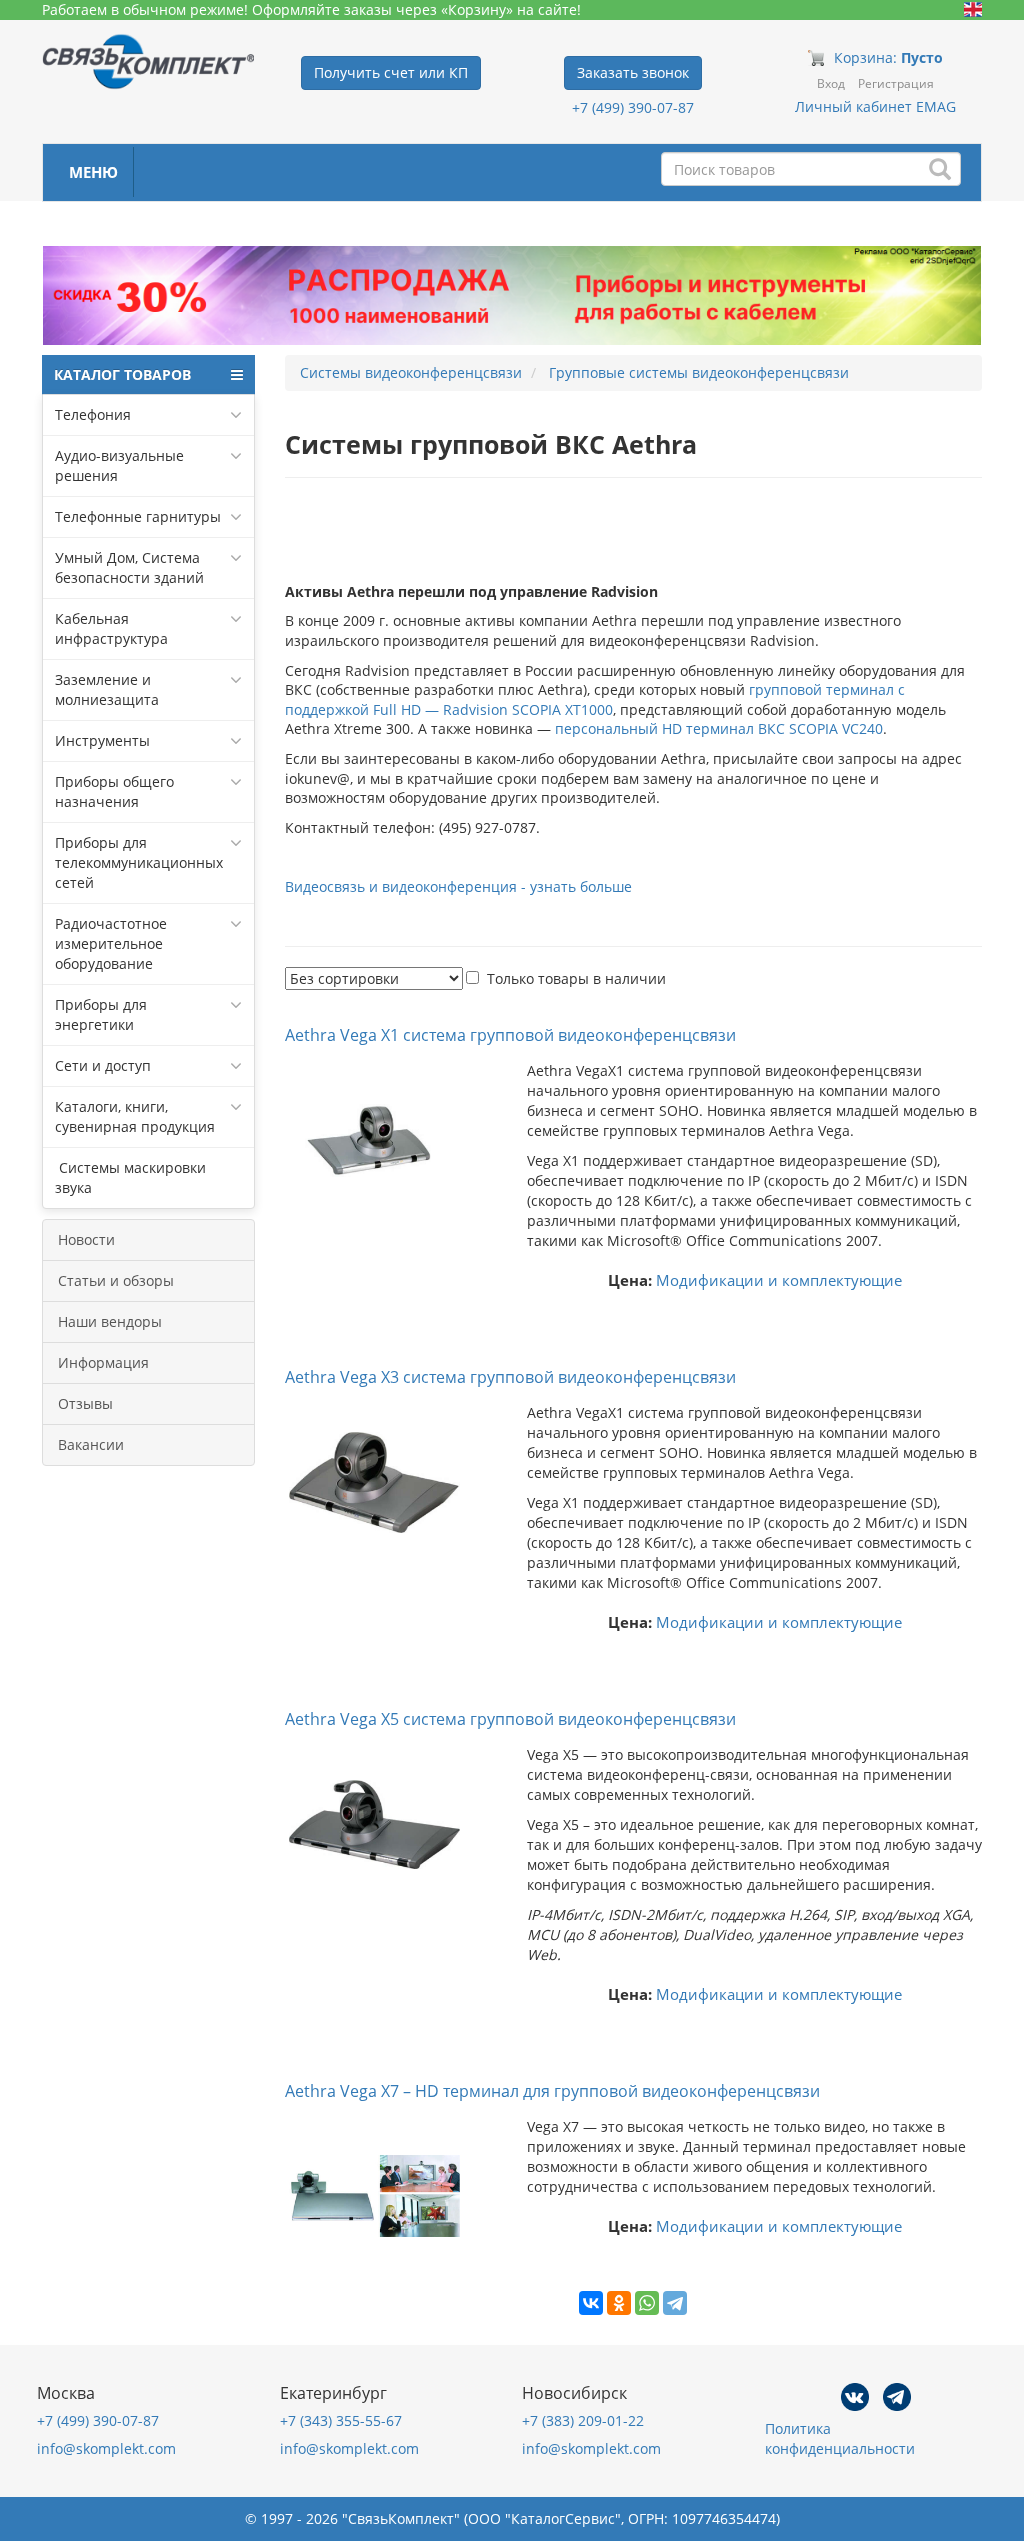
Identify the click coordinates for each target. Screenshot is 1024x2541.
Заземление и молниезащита (107, 689)
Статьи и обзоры (116, 1280)
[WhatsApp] (647, 2303)
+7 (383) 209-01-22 (583, 2420)
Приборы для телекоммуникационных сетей (139, 862)
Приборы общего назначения (114, 791)
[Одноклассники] (619, 2303)
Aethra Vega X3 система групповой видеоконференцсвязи (510, 1377)
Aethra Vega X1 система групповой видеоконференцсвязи (510, 1035)
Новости (86, 1239)
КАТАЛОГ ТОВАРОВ (122, 374)
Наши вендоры (110, 1321)
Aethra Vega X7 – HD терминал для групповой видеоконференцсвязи (552, 2091)
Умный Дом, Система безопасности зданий (129, 567)
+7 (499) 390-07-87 (633, 107)
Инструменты (102, 740)
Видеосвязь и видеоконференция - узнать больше (458, 886)
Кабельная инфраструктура (111, 628)
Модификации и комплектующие (779, 1280)
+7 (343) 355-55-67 (341, 2420)
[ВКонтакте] (591, 2303)
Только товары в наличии (576, 978)
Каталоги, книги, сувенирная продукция (135, 1116)
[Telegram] (675, 2303)
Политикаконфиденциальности (840, 2438)
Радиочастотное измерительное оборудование (111, 943)
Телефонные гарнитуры (138, 516)
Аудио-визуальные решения (119, 465)
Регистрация (896, 83)
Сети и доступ (103, 1065)
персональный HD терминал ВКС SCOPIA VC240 (719, 728)
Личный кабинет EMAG (875, 106)
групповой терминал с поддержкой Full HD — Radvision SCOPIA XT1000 (595, 699)
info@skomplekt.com (106, 2448)
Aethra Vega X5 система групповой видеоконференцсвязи (510, 1719)
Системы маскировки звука (130, 1177)
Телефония (93, 414)
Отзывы (85, 1403)
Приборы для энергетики (101, 1014)
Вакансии (91, 1444)
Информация (103, 1362)
